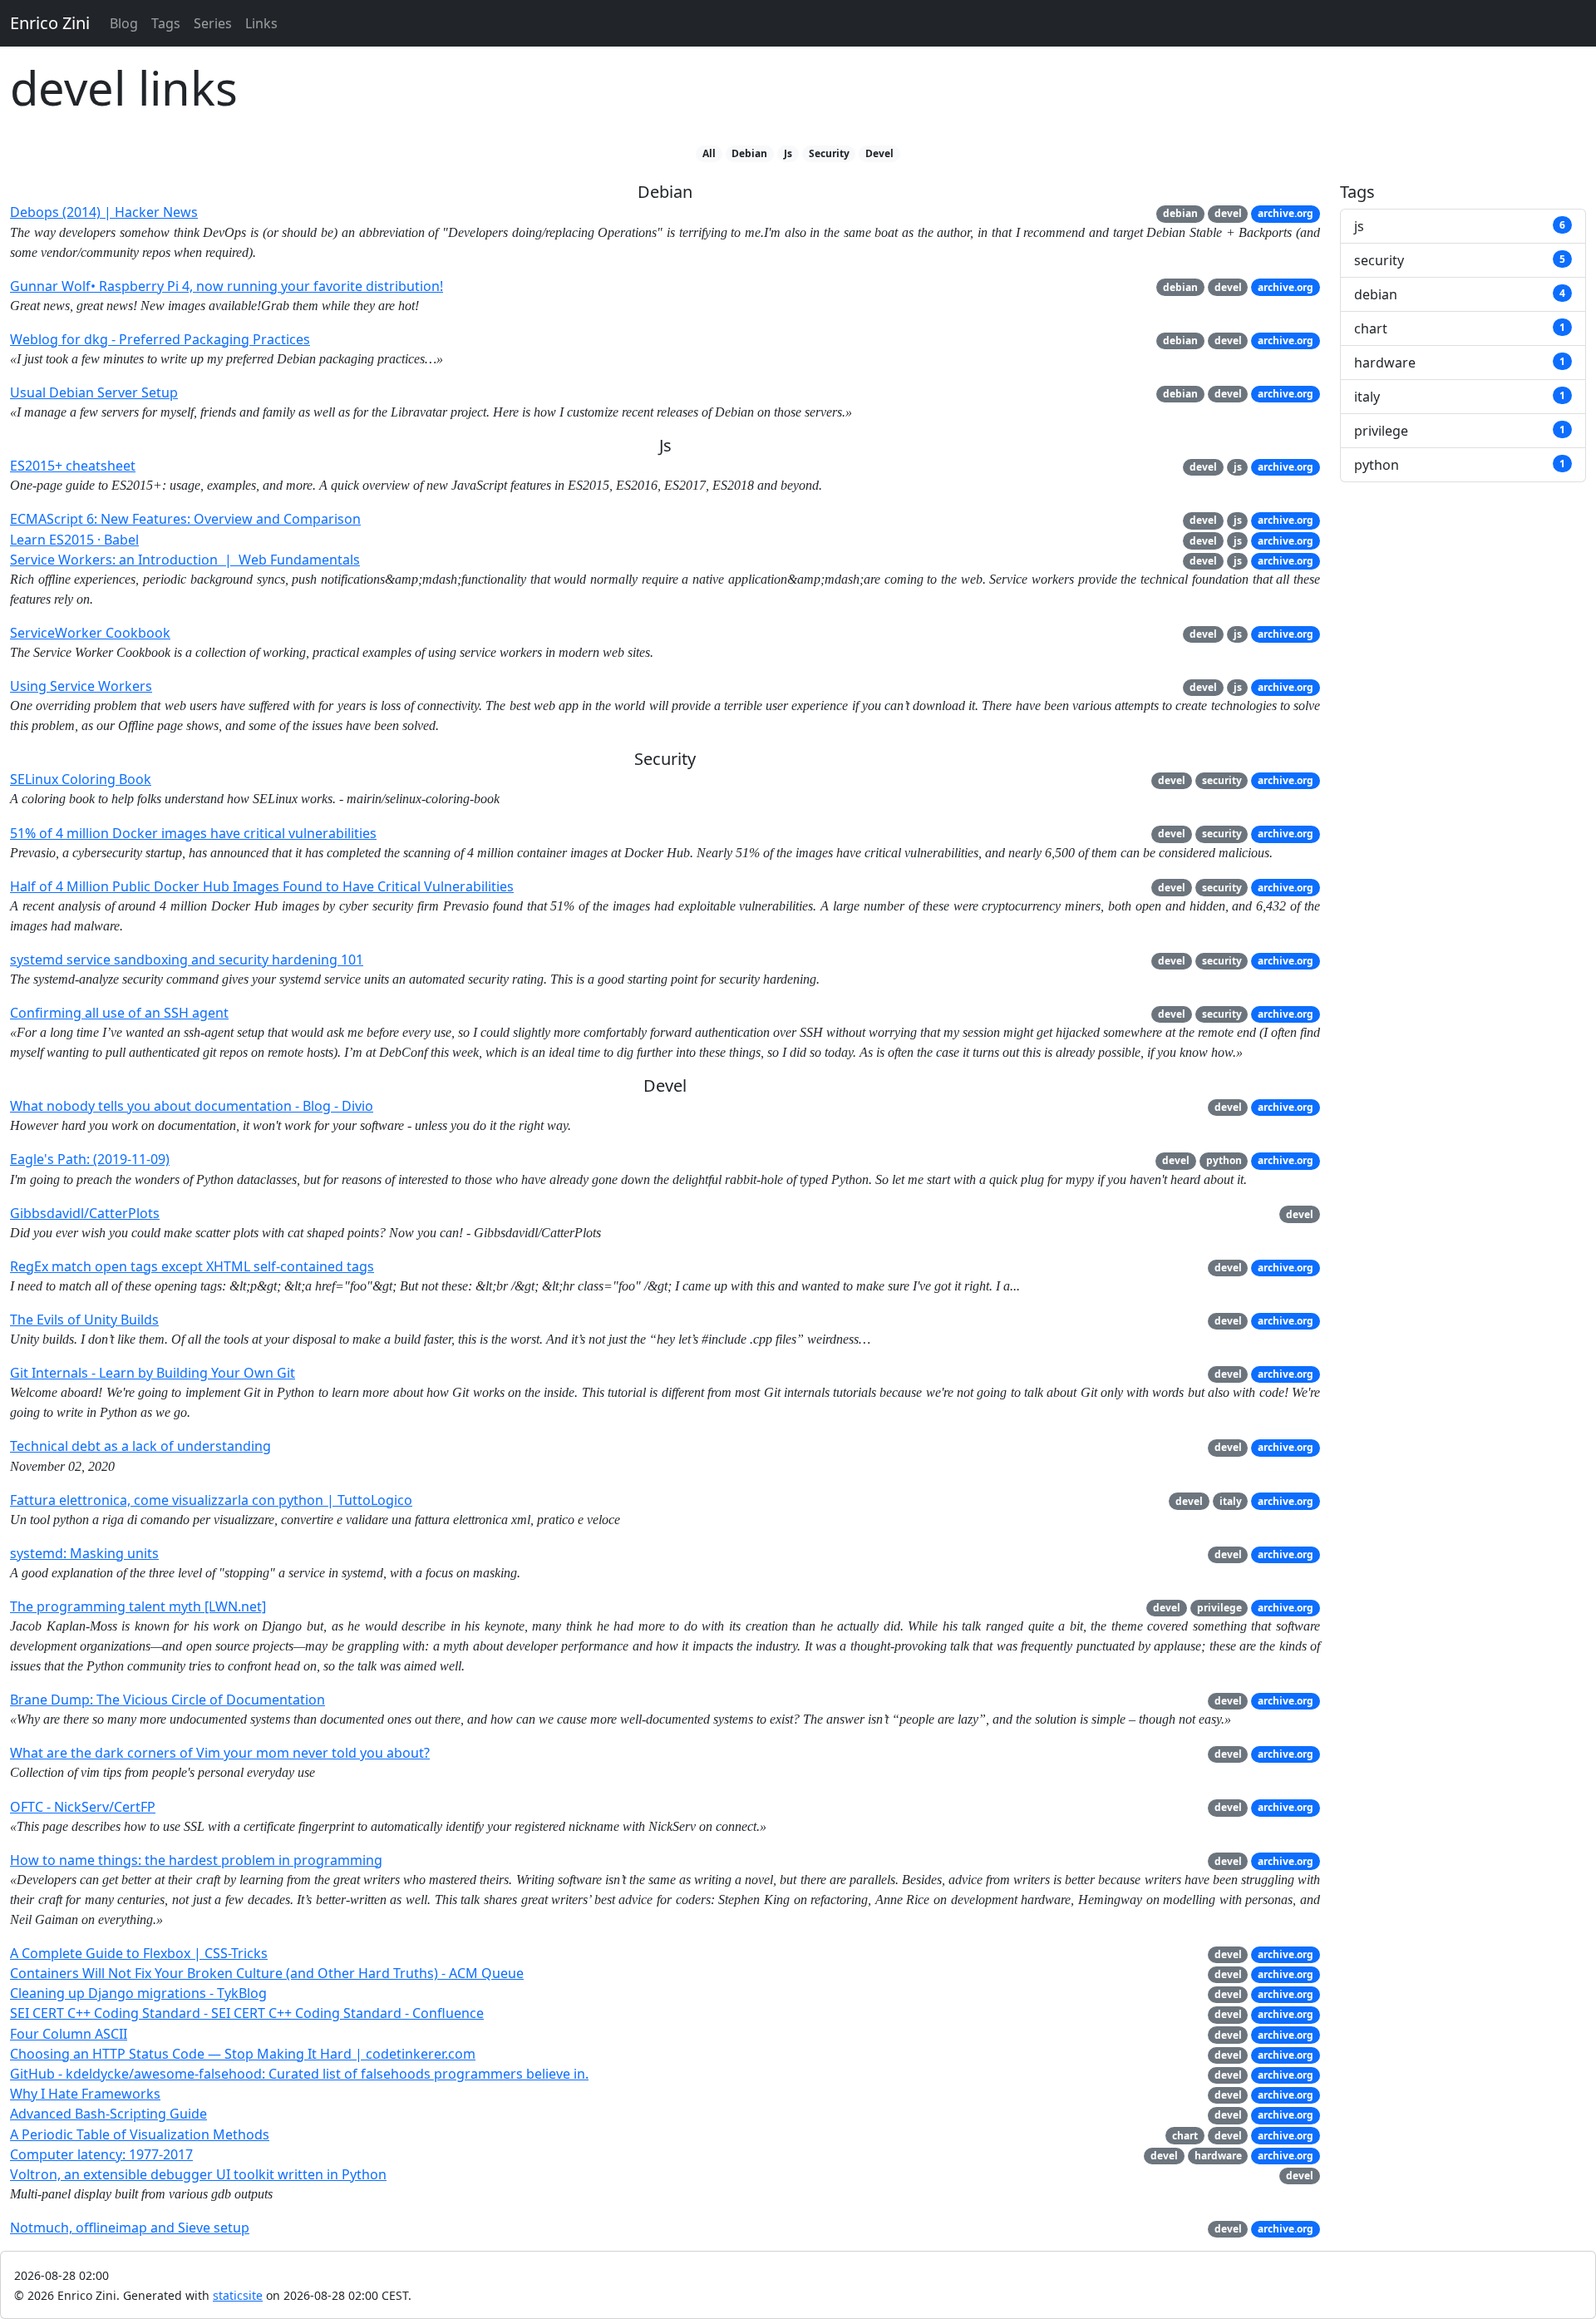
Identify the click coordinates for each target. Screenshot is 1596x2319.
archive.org (1286, 213)
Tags (166, 23)
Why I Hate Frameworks (85, 2094)
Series (213, 23)
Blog (124, 23)
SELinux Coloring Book (81, 779)
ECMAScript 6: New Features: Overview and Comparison (185, 519)
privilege (1219, 1608)
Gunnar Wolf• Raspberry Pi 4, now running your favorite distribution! (227, 286)
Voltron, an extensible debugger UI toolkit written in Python (198, 2174)
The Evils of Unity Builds (84, 1320)
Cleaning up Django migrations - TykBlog (138, 1993)
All (709, 153)
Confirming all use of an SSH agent (119, 1013)
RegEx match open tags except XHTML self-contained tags (192, 1266)
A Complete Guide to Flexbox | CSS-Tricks (139, 1953)
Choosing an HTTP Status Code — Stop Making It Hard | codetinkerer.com (243, 2054)
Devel (879, 153)
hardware (1218, 2156)
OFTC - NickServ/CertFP (83, 1807)
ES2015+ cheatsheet (73, 466)
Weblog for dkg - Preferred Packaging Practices (160, 339)
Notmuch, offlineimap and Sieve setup (130, 2228)
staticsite (238, 2295)
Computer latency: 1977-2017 (101, 2154)
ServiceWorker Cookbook (90, 633)
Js (788, 153)
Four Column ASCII (69, 2034)
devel (1228, 213)
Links (261, 23)
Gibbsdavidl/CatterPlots (85, 1213)
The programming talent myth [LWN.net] (138, 1606)
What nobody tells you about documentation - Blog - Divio (192, 1106)
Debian (749, 153)
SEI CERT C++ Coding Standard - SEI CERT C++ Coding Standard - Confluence (247, 2013)
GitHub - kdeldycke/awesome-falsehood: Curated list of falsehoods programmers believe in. (299, 2074)
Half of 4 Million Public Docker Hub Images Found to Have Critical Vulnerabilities (262, 886)
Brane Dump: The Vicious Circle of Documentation (167, 1700)
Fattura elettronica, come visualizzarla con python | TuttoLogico (211, 1500)
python (1224, 1160)
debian (1180, 213)
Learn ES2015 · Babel (74, 540)
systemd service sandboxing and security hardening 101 (187, 960)
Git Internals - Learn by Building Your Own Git (153, 1373)
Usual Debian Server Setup (94, 392)
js (1238, 467)
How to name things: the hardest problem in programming (196, 1860)
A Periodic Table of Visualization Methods (140, 2134)
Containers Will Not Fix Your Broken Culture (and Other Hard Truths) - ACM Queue (267, 1973)
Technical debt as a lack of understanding (140, 1446)
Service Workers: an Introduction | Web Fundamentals (185, 560)
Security (829, 153)
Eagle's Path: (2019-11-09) (90, 1159)
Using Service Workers (81, 686)
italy (1231, 1501)
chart (1185, 2136)
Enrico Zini (50, 23)
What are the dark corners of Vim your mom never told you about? (220, 1753)
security (1222, 780)
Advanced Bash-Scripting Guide (108, 2114)
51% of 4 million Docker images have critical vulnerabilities (193, 833)
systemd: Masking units (84, 1553)
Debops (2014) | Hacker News (104, 212)
